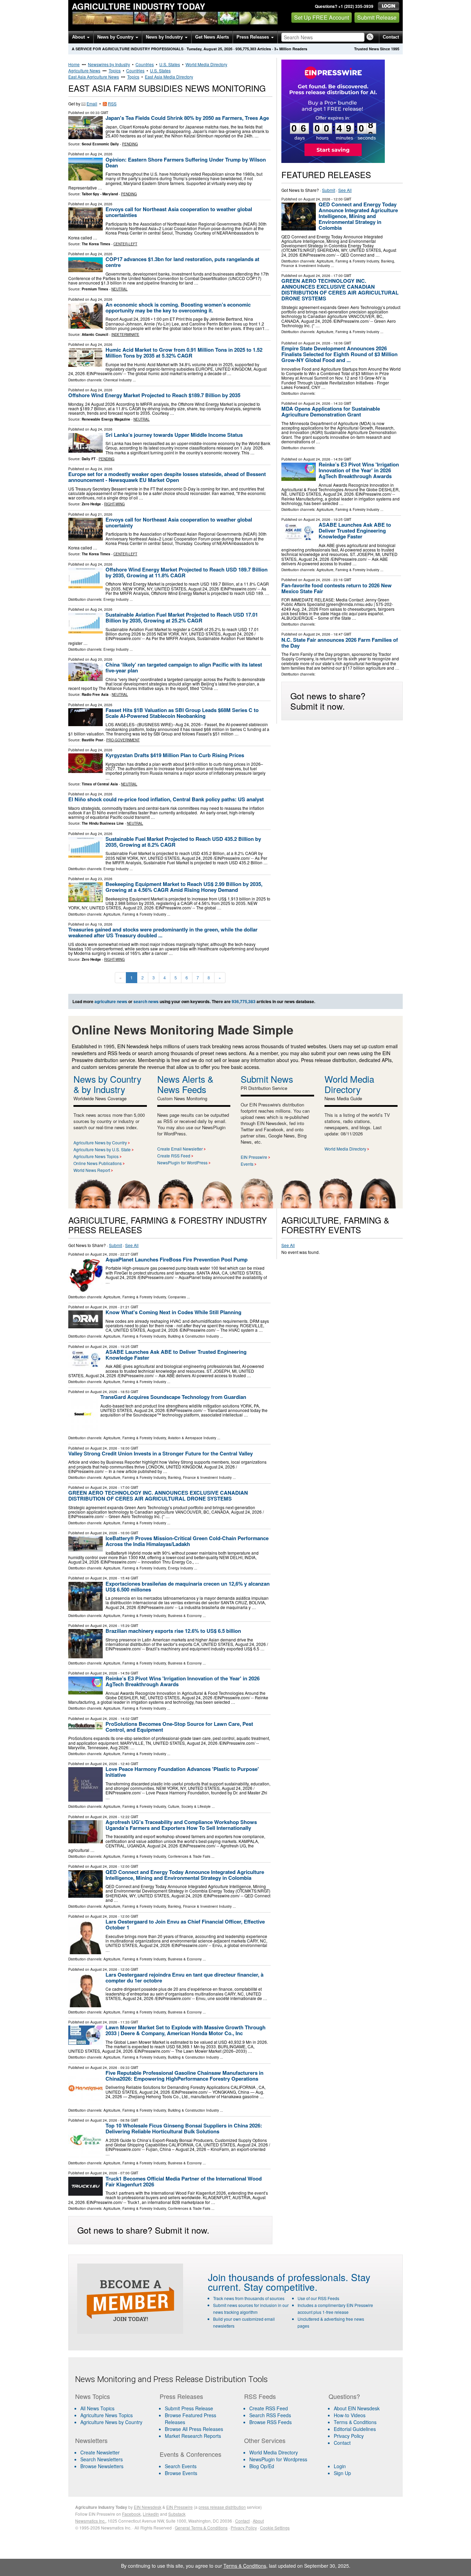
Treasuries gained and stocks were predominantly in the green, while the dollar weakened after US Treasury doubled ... (163, 932)
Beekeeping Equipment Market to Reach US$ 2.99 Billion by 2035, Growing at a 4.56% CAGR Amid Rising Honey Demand (184, 887)
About (79, 37)
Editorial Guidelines (355, 2429)
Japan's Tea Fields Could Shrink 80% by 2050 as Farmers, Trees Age (187, 118)
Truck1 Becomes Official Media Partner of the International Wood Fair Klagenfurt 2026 (184, 2181)
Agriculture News (84, 70)
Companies (177, 1297)
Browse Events (181, 2473)
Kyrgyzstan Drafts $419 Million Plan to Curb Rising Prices (175, 755)
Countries (145, 64)
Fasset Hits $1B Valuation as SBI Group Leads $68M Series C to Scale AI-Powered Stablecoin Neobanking (182, 713)
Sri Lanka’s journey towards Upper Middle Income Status (174, 435)
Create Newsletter (100, 2452)
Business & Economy (185, 1616)
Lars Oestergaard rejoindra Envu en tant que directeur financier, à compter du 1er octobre (184, 1977)
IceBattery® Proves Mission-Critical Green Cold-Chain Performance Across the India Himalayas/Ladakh (187, 1541)
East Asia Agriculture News (94, 77)
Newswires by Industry (109, 64)
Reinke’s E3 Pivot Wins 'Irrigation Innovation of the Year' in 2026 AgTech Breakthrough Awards (359, 470)
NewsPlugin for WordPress (182, 1162)
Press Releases (253, 37)
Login (340, 2466)
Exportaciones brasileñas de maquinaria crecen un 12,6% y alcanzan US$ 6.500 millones (188, 1586)
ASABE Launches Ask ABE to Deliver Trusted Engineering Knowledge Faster (355, 530)
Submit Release (377, 17)
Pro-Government (123, 740)
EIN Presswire (254, 1157)
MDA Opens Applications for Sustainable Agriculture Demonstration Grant (331, 411)
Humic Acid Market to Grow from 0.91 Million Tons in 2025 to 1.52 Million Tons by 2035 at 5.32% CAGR (184, 353)
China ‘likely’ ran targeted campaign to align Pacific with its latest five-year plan (184, 667)
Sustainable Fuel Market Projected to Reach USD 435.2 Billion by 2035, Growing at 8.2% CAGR (183, 842)
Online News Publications (98, 1163)
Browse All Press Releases (194, 2429)
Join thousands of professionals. (278, 2277)
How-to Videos (350, 2415)
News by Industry (165, 37)
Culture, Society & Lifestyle (189, 1806)
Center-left (125, 244)
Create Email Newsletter (180, 1149)
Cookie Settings (275, 2528)
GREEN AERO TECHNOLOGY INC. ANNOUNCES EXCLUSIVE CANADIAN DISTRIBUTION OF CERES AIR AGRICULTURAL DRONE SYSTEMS (340, 290)
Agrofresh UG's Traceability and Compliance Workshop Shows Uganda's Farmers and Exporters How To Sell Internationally (181, 1825)
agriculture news (111, 1001)
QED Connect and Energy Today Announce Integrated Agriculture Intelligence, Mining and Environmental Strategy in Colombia (358, 216)
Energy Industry (116, 599)
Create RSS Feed (174, 1156)
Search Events (181, 2466)
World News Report (92, 1170)
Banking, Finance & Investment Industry (200, 1477)
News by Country (116, 37)
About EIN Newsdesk (357, 2408)
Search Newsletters (102, 2459)
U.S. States (170, 64)
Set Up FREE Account (322, 17)
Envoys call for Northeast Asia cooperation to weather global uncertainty (179, 522)
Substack (177, 2514)
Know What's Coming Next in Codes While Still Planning (173, 1312)
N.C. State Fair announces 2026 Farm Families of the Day (340, 643)
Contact (391, 37)
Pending (130, 144)
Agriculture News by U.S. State (102, 1149)
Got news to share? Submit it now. (328, 701)
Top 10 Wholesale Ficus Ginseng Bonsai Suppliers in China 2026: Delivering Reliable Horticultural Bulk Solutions (184, 2128)
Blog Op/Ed (262, 2466)
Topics (115, 70)
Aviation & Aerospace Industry (192, 1438)
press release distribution (222, 2507)
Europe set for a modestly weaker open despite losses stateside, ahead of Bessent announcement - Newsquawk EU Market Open (167, 477)
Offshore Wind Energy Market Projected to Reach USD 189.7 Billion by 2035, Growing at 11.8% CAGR (187, 572)
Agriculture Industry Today (138, 6)
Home (74, 64)
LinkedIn (151, 2514)
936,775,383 (246, 49)
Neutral (119, 289)
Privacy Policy (349, 2436)
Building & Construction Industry (193, 1336)
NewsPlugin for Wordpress (278, 2459)
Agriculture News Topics (96, 1156)
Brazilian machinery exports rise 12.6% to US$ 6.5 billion (173, 1631)
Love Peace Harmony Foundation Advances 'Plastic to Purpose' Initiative (182, 1772)
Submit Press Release (189, 2408)
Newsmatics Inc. (90, 2521)
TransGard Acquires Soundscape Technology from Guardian (173, 1397)
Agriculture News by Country (100, 1142)
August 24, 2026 (317, 199)
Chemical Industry (118, 380)
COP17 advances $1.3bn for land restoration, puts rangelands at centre (182, 262)
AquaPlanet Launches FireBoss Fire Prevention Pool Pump (177, 1259)
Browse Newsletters (102, 2466)
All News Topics (97, 2408)
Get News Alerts (212, 37)
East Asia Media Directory (169, 77)
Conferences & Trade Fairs (189, 1856)
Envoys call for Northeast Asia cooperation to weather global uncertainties (179, 212)
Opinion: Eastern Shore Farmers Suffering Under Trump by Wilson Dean (186, 162)
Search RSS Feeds (270, 2415)
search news (146, 1001)
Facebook (131, 2514)
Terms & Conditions (355, 2422)
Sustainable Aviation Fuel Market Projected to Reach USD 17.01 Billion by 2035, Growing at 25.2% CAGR (182, 617)
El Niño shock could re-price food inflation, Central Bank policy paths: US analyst (166, 799)
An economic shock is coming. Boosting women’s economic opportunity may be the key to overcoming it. (178, 307)
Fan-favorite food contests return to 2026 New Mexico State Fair (337, 588)
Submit (329, 190)
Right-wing (114, 504)
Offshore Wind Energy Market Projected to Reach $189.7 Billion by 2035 (154, 395)
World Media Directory (206, 64)
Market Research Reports (193, 2436)
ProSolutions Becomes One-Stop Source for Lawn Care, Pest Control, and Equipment (179, 1727)
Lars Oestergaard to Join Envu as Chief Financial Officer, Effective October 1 (185, 1924)
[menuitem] (113, 2415)
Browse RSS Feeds (270, 2422)
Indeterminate (125, 334)
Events (247, 1164)
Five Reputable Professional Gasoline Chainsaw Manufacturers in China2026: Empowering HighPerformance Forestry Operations (184, 2076)
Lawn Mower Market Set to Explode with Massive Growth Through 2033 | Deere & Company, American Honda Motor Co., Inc (186, 2030)
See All (345, 190)
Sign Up (342, 2473)
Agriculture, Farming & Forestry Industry (135, 914)
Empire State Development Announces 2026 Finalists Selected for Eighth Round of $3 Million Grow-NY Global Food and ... (339, 354)
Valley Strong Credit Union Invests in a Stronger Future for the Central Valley (161, 1453)
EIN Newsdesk (148, 2507)
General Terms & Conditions (201, 2528)
